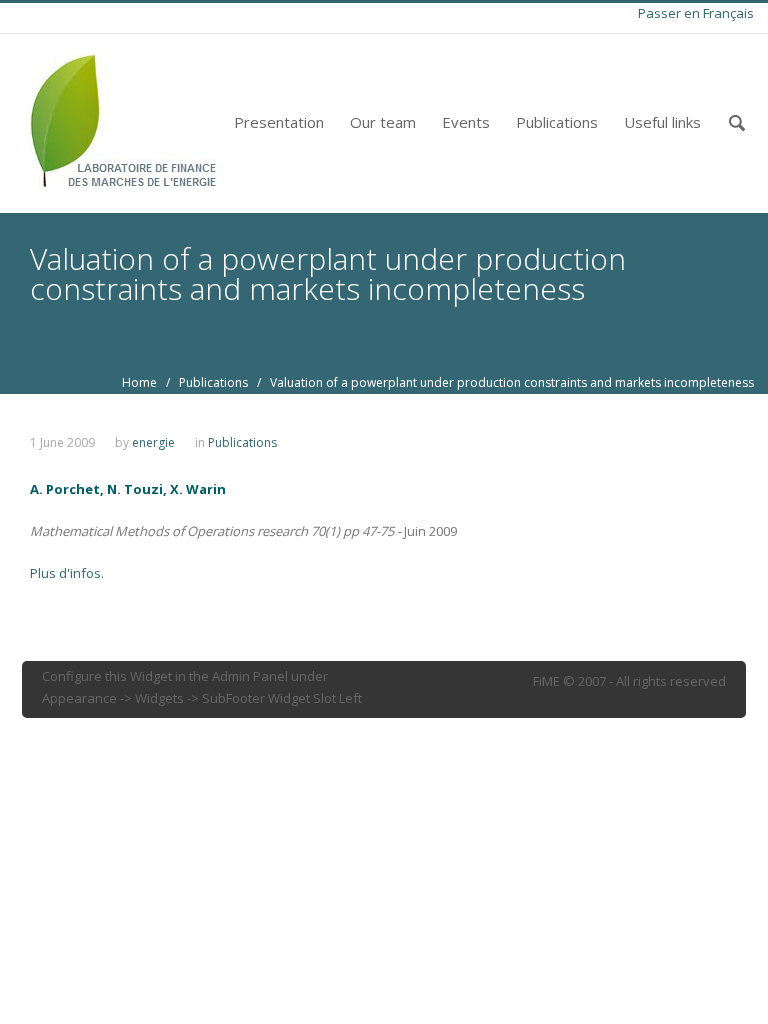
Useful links (662, 122)
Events (466, 122)
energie (153, 442)
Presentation (279, 122)
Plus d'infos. (67, 573)
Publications (557, 122)
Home (139, 382)
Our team (383, 122)
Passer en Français (696, 13)
